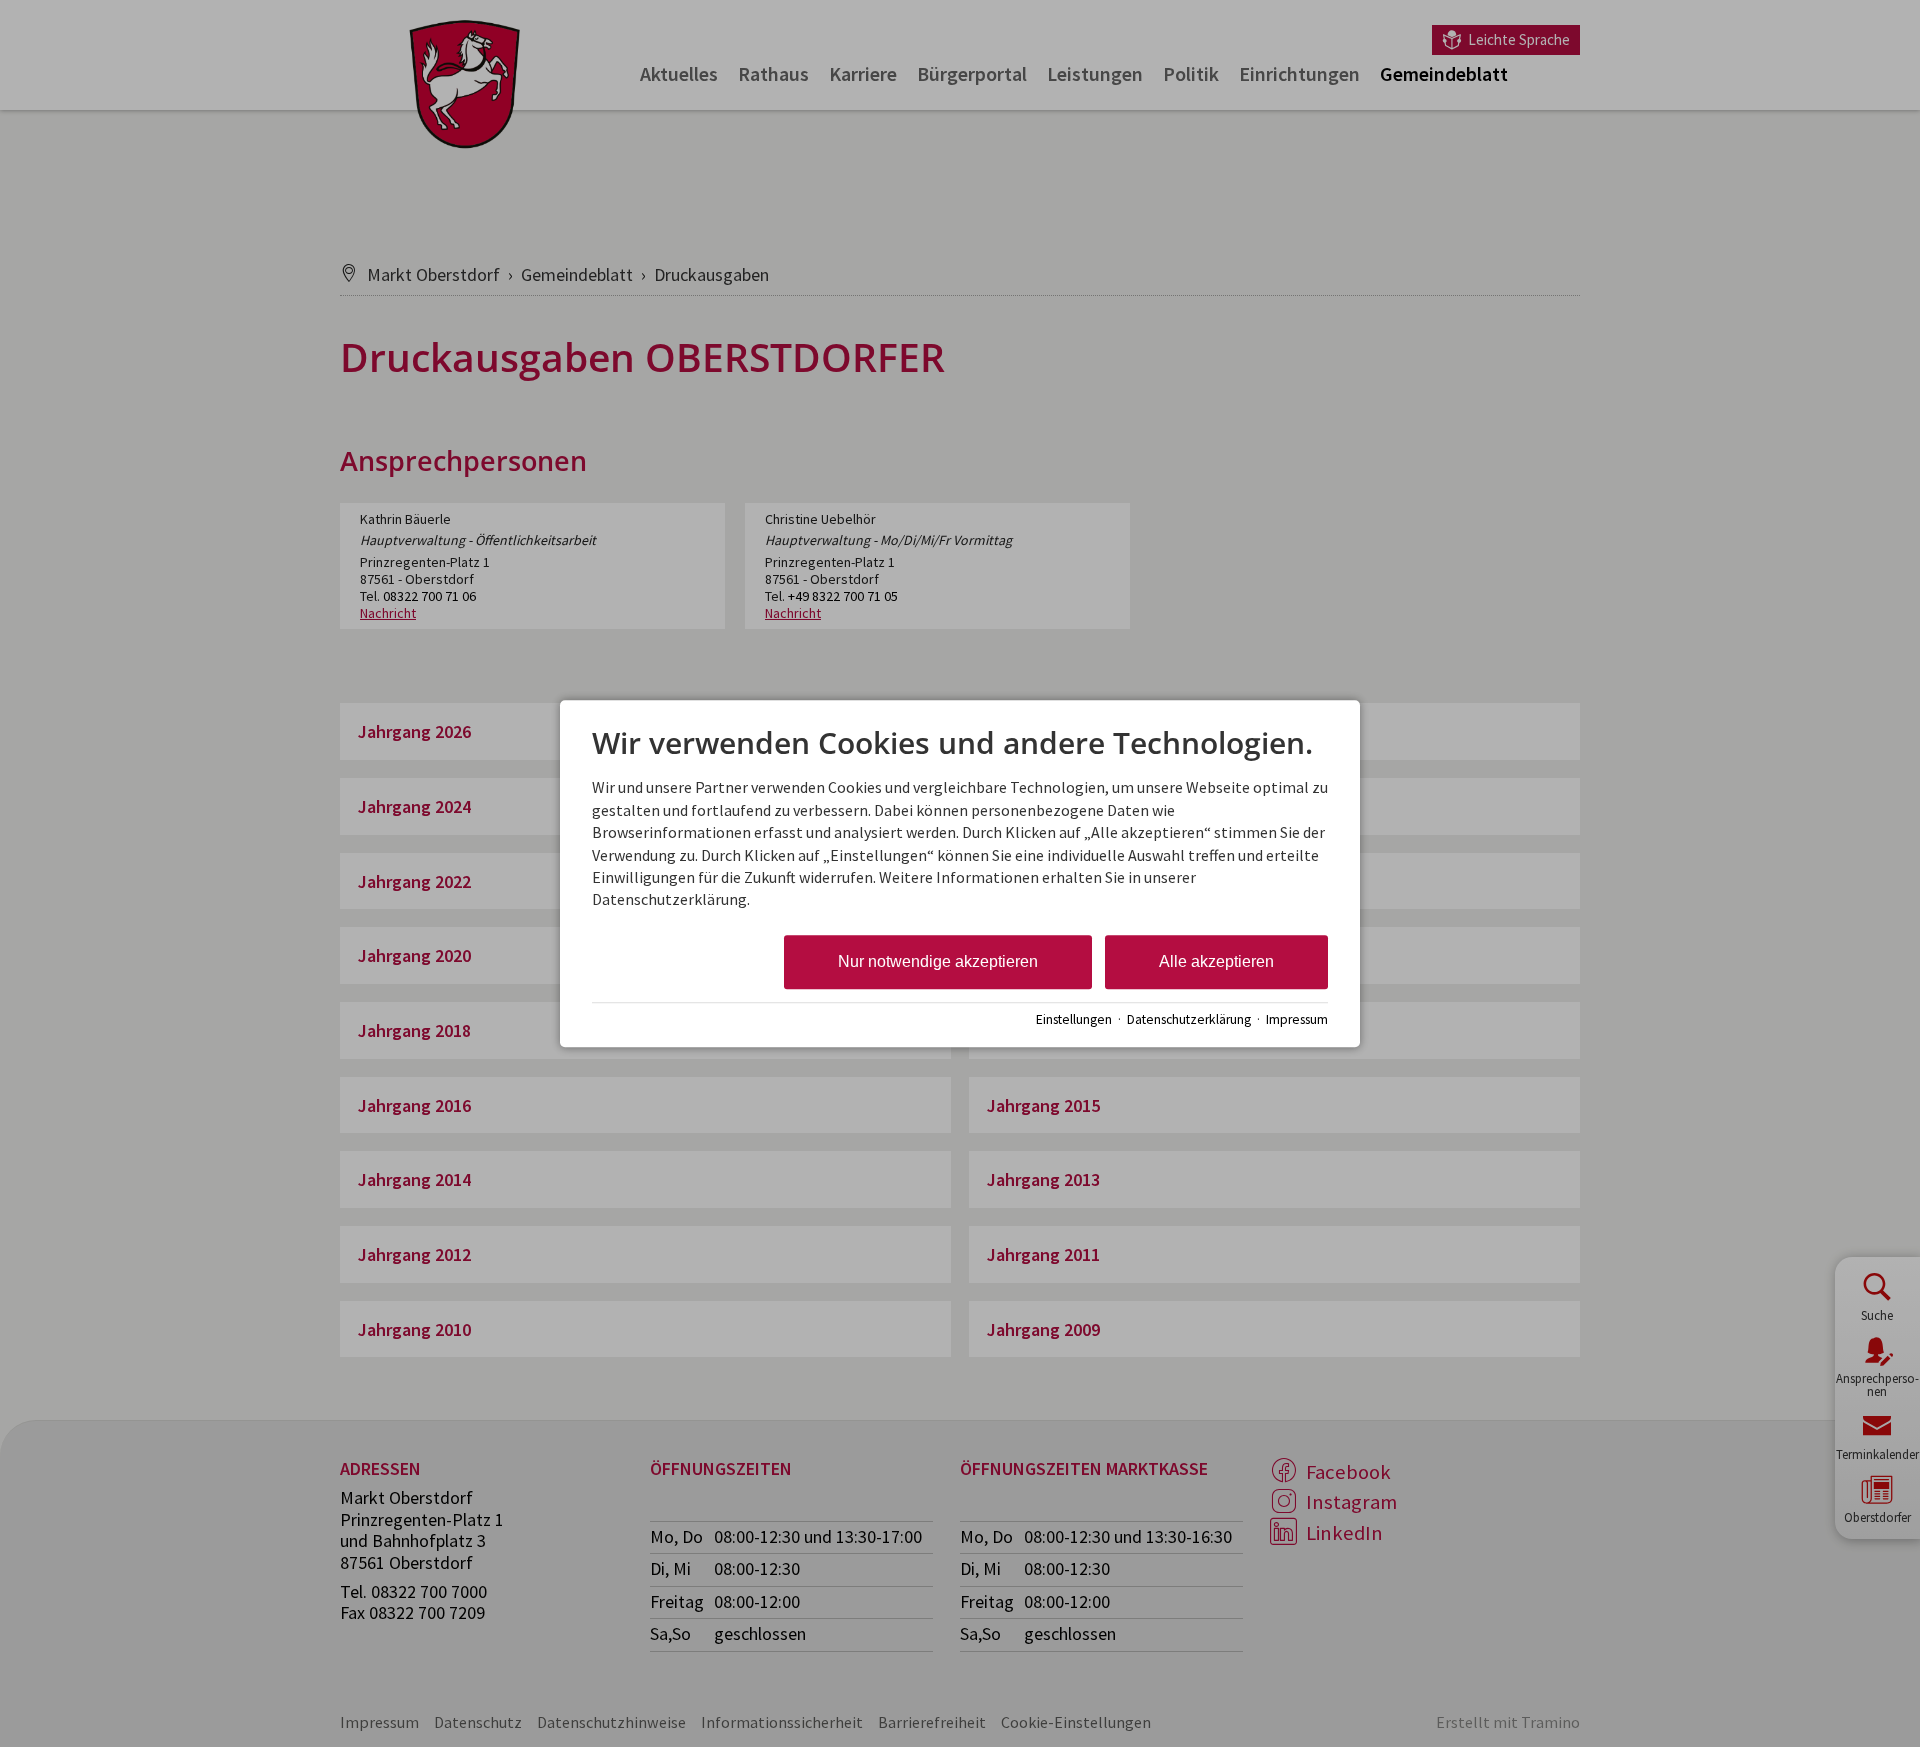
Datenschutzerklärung (1189, 1019)
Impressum (1297, 1019)
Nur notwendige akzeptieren (938, 961)
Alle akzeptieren (1216, 961)
